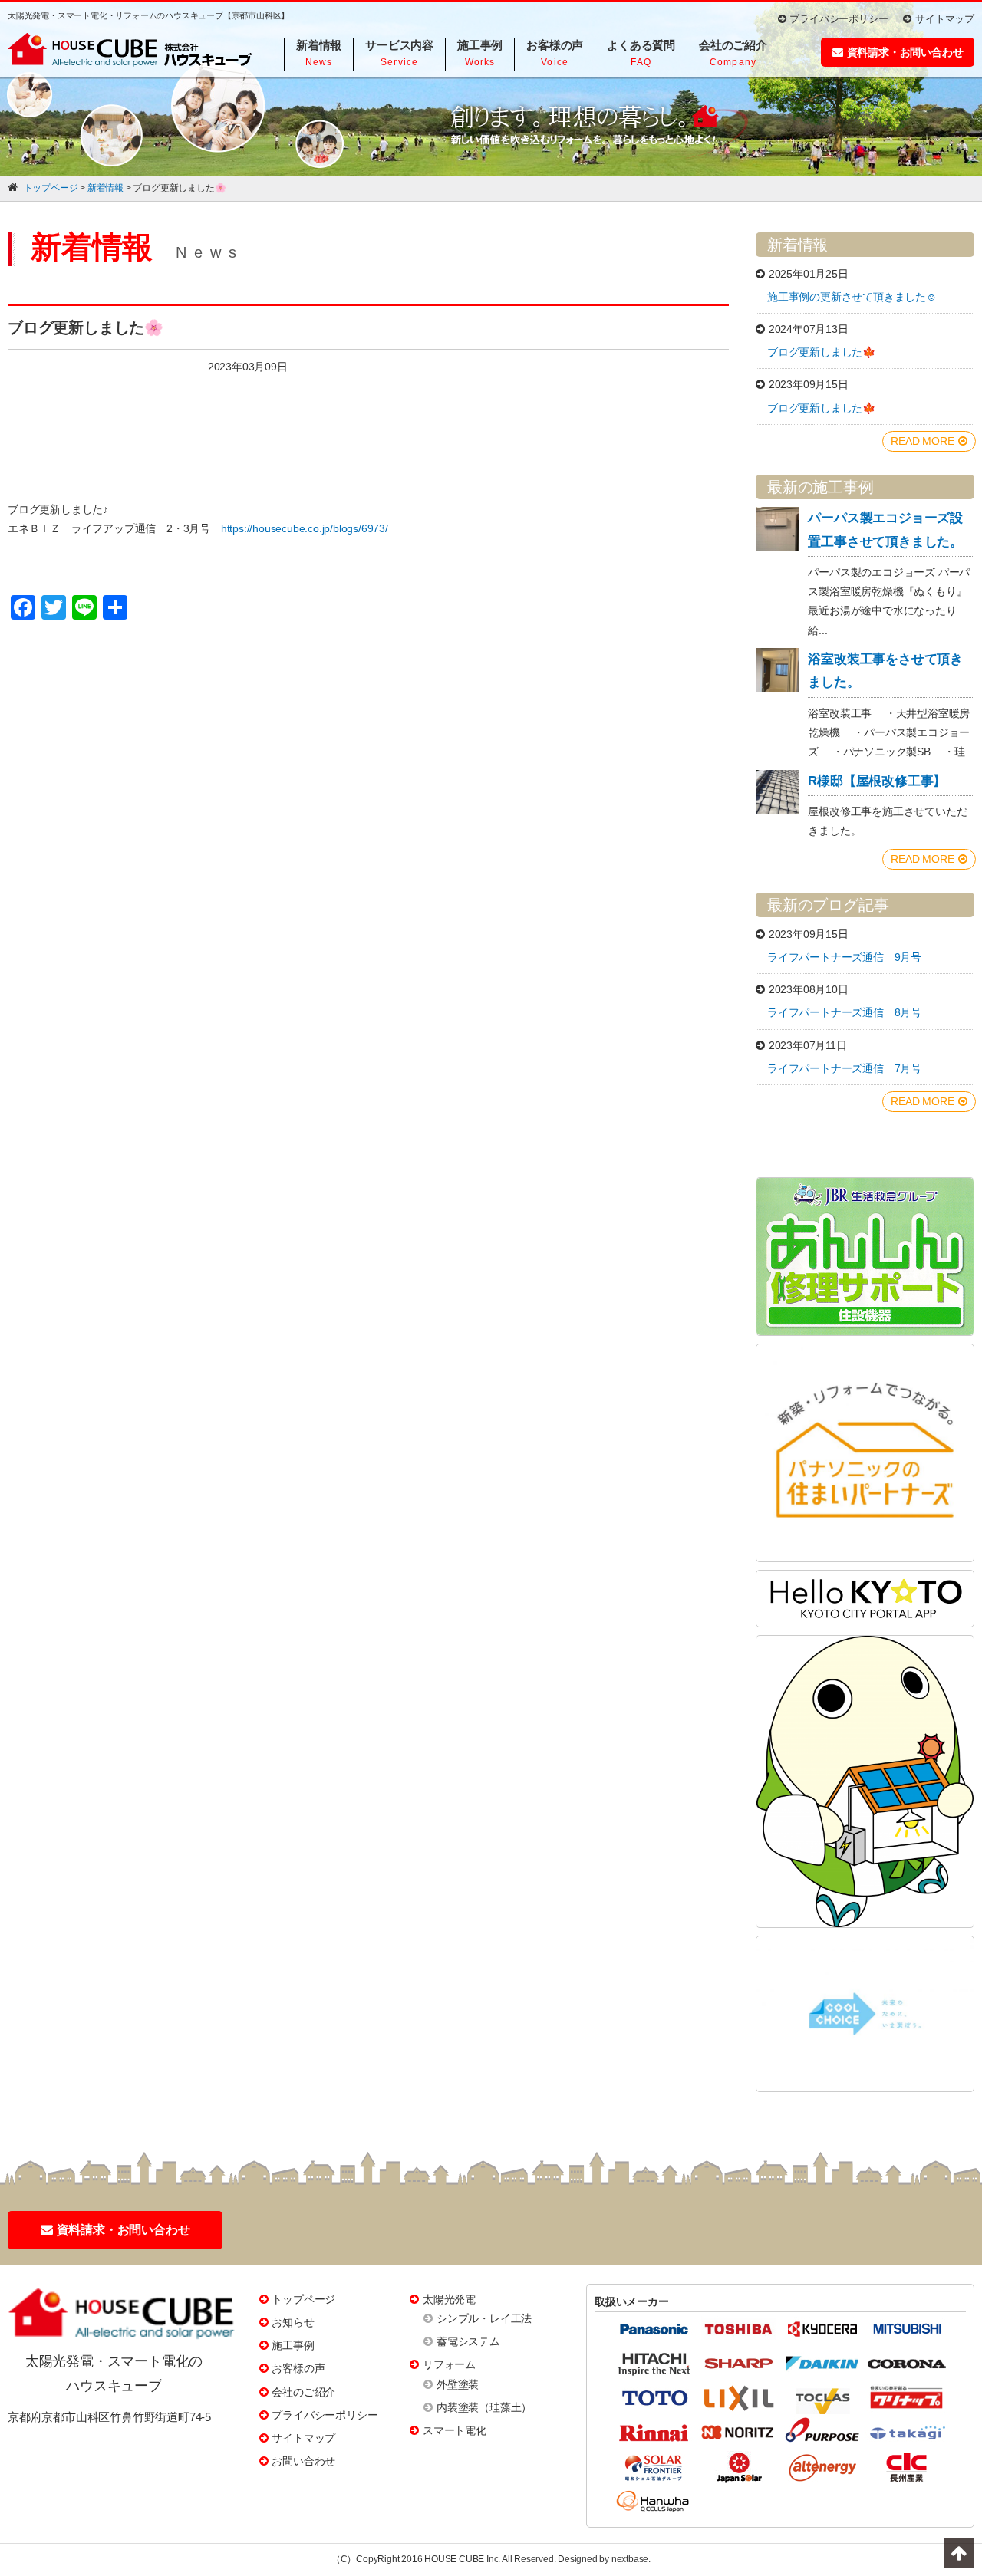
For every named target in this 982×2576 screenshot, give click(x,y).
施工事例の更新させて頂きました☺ (852, 297)
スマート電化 (455, 2430)
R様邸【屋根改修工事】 (877, 781)
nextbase (630, 2559)
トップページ (303, 2299)
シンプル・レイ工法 (484, 2318)
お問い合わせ (303, 2461)
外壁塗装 (458, 2384)
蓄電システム (468, 2341)
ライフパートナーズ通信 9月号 (844, 957)
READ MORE (922, 441)
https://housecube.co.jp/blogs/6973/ (305, 528)
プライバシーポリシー (839, 19)
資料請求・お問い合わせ (905, 52)
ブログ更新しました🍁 (821, 352)
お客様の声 (298, 2368)
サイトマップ (945, 19)
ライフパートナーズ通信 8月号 (844, 1012)
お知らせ (293, 2322)
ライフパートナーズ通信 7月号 (844, 1068)
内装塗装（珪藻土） (484, 2407)
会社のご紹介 (303, 2392)
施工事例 (293, 2345)
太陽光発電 (449, 2299)
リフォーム (449, 2364)
